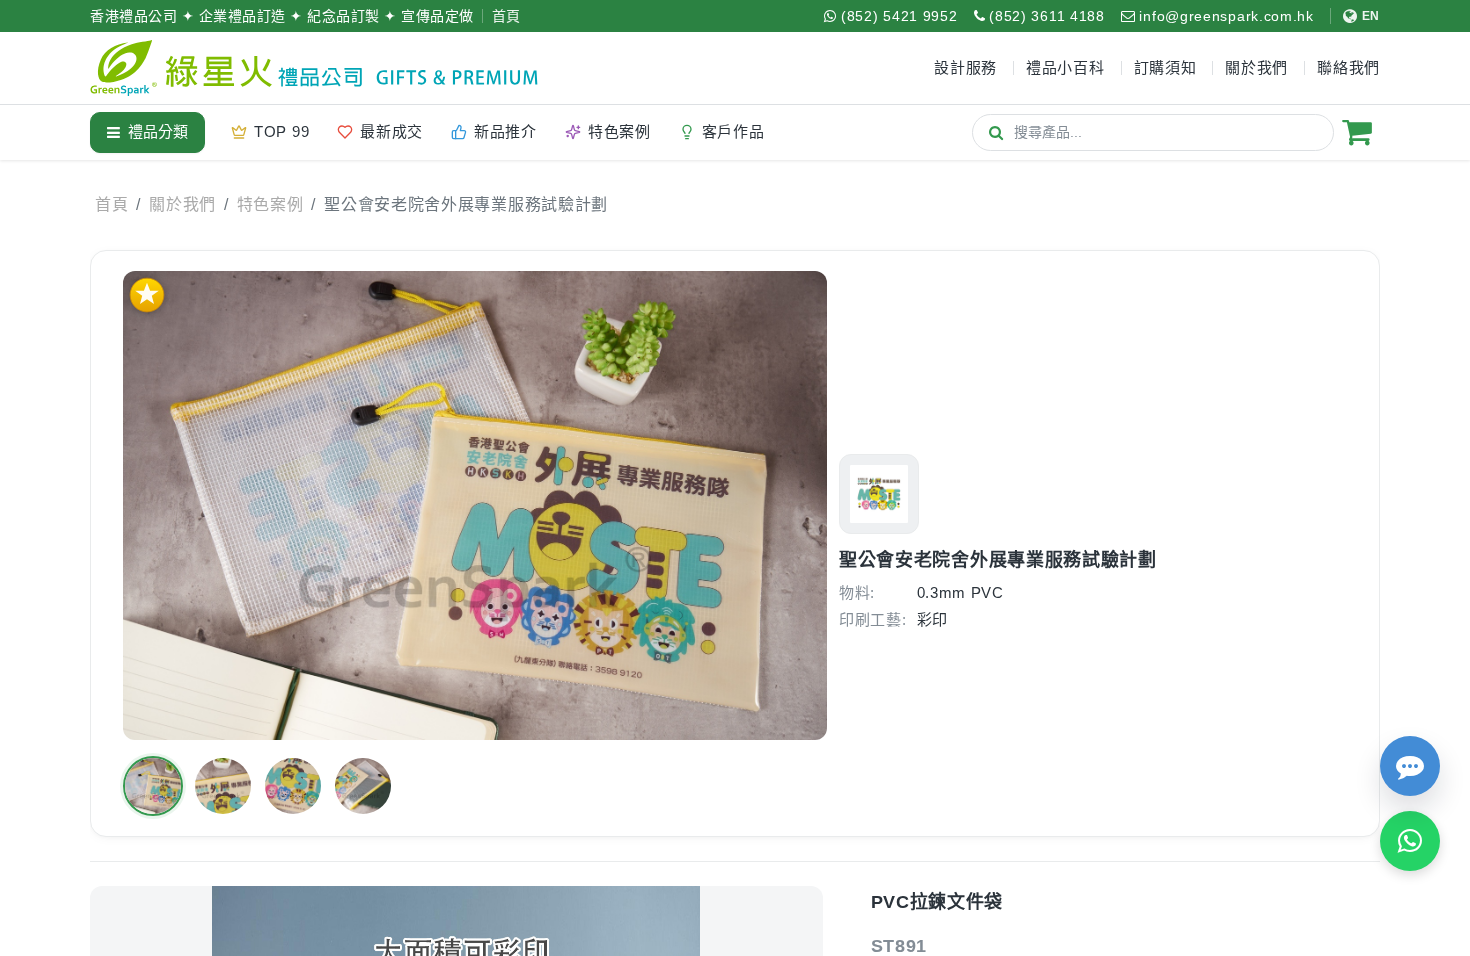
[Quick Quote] (1410, 766)
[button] (153, 786)
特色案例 (270, 204)
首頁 (506, 16)
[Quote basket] (1357, 132)
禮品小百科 (1065, 67)
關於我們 (182, 204)
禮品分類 (158, 131)
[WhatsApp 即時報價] (1410, 841)
